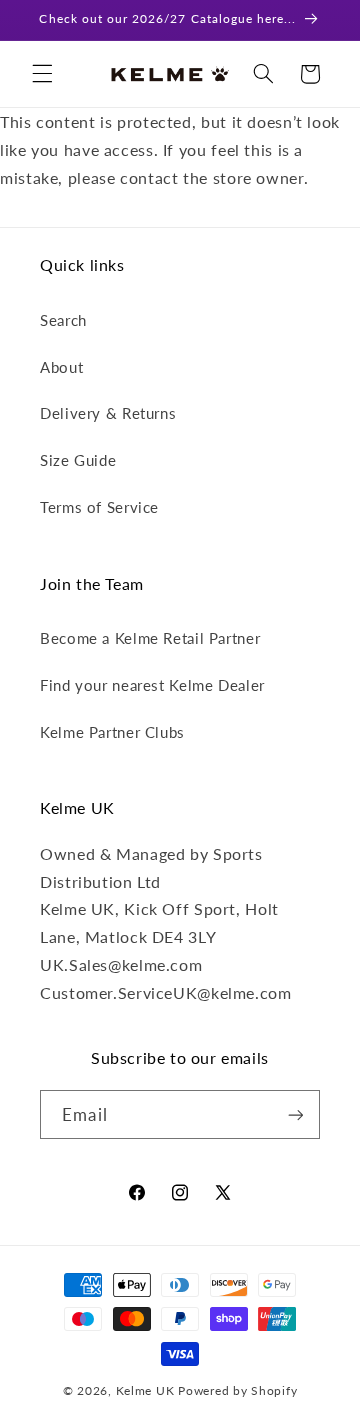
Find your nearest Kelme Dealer (152, 685)
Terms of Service (99, 507)
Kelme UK (145, 1390)
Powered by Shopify (237, 1390)
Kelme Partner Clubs (112, 732)
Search (63, 320)
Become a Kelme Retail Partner (150, 638)
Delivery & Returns (108, 413)
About (61, 367)
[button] (42, 74)
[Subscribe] (295, 1114)
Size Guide (78, 460)
